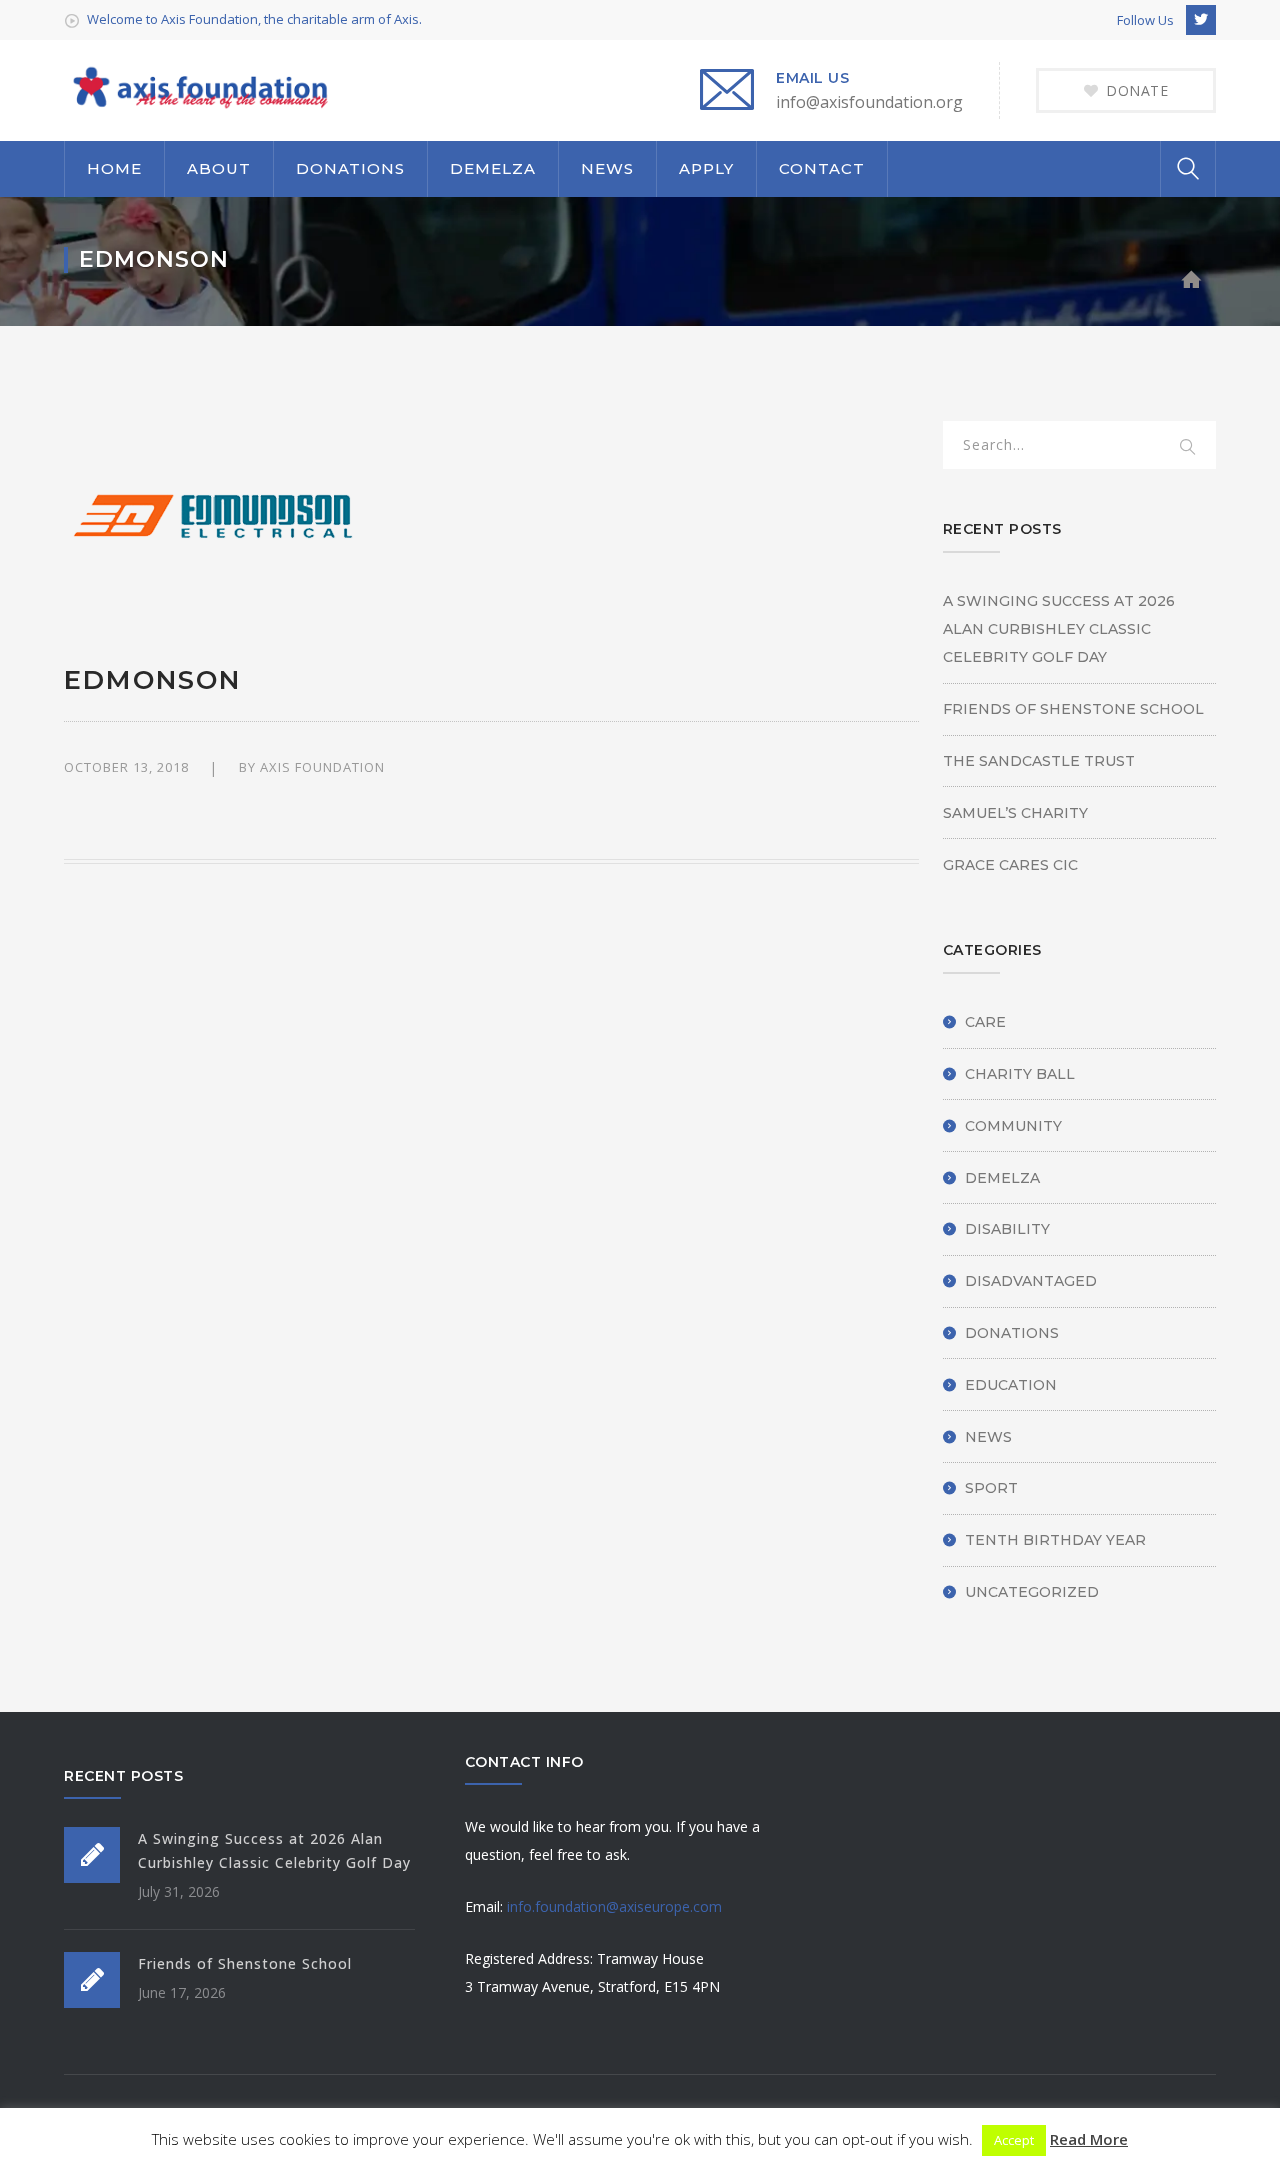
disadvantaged (1031, 1281)
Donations (1012, 1333)
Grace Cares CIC (1010, 865)
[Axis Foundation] (199, 86)
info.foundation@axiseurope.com (614, 1906)
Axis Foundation (322, 767)
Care (985, 1022)
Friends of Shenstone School (1073, 709)
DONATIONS (350, 168)
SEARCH (1188, 448)
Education (1011, 1385)
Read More (1089, 2139)
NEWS (607, 168)
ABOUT (219, 168)
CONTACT (822, 168)
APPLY (706, 168)
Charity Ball (1020, 1074)
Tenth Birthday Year (1055, 1540)
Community (1013, 1126)
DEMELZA (493, 168)
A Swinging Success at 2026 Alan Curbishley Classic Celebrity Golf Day (1059, 629)
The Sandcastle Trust (1039, 761)
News (988, 1437)
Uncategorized (1032, 1592)
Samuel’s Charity (1015, 813)
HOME (114, 168)
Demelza (1002, 1178)
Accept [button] (1014, 2140)
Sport (991, 1488)
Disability (1007, 1229)
